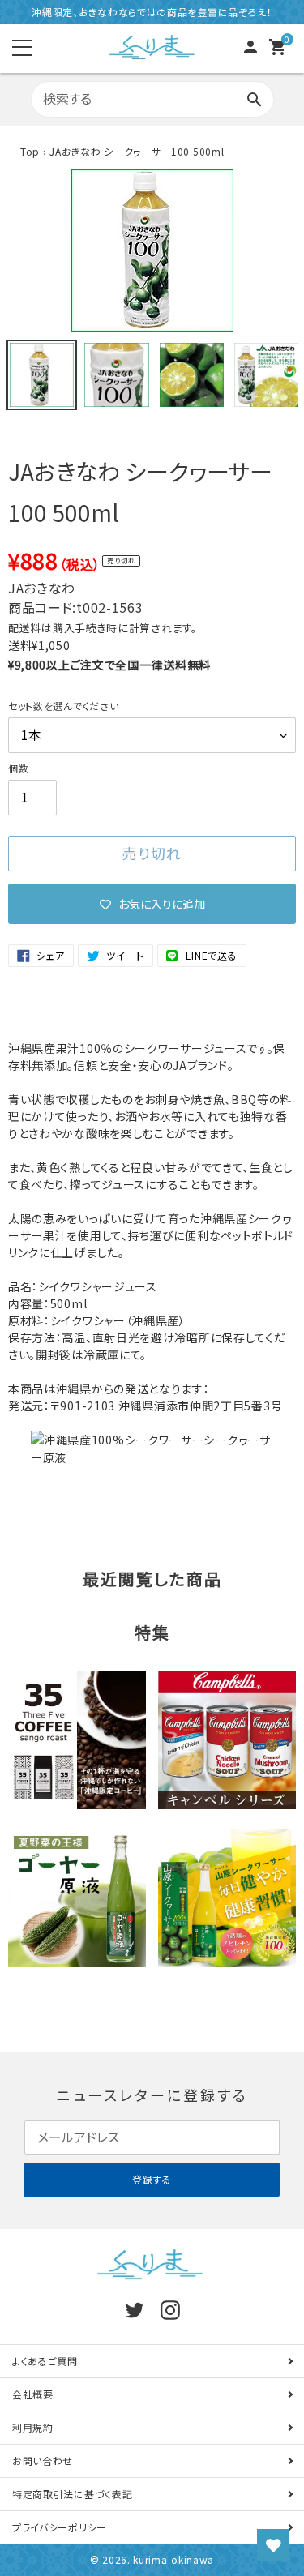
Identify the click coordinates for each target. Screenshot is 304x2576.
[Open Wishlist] (273, 2545)
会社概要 (33, 2394)
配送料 (25, 628)
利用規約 (33, 2427)
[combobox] (152, 100)
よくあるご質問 (45, 2361)
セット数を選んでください (63, 706)
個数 (18, 768)
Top (30, 151)
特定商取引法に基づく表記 (72, 2494)
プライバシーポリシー (60, 2527)
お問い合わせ (43, 2460)
